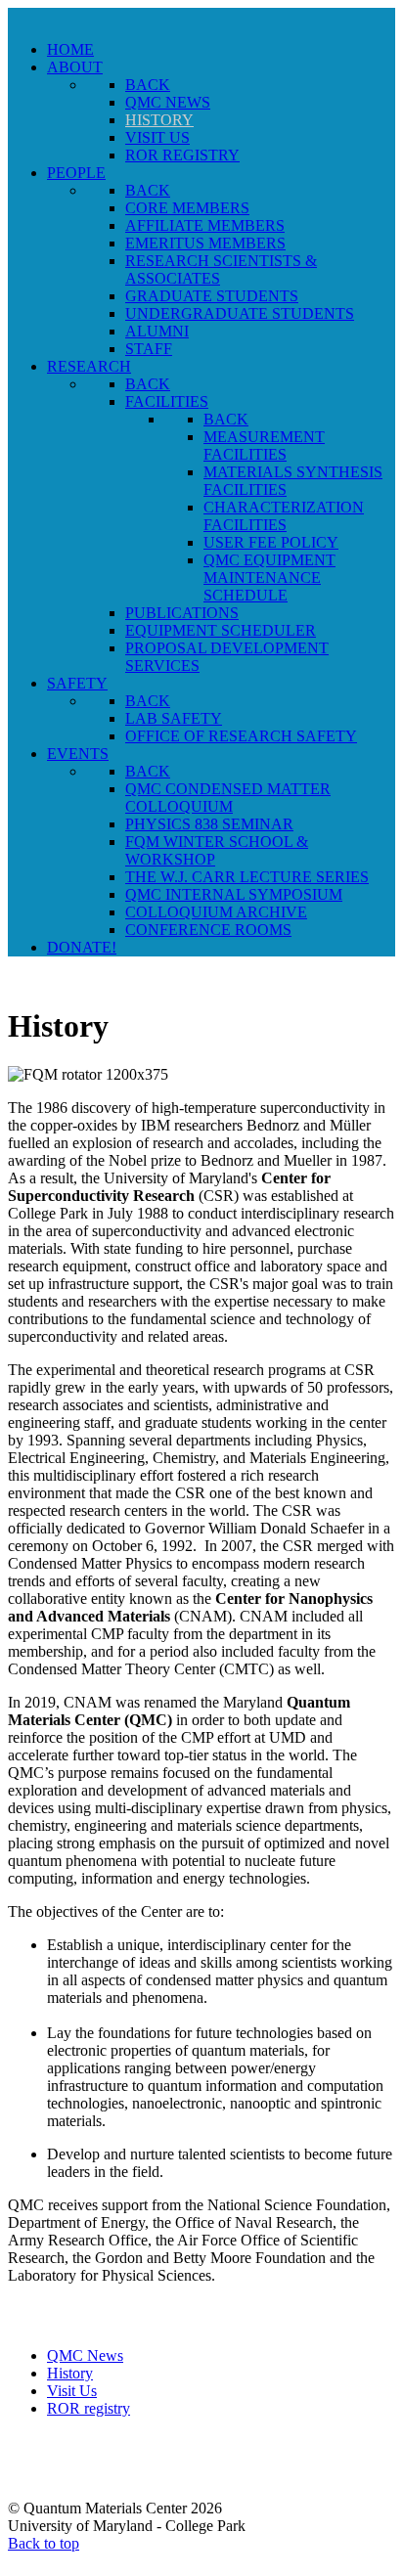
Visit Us (72, 2391)
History (70, 2373)
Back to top (44, 2543)
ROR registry (89, 2408)
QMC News (85, 2355)
